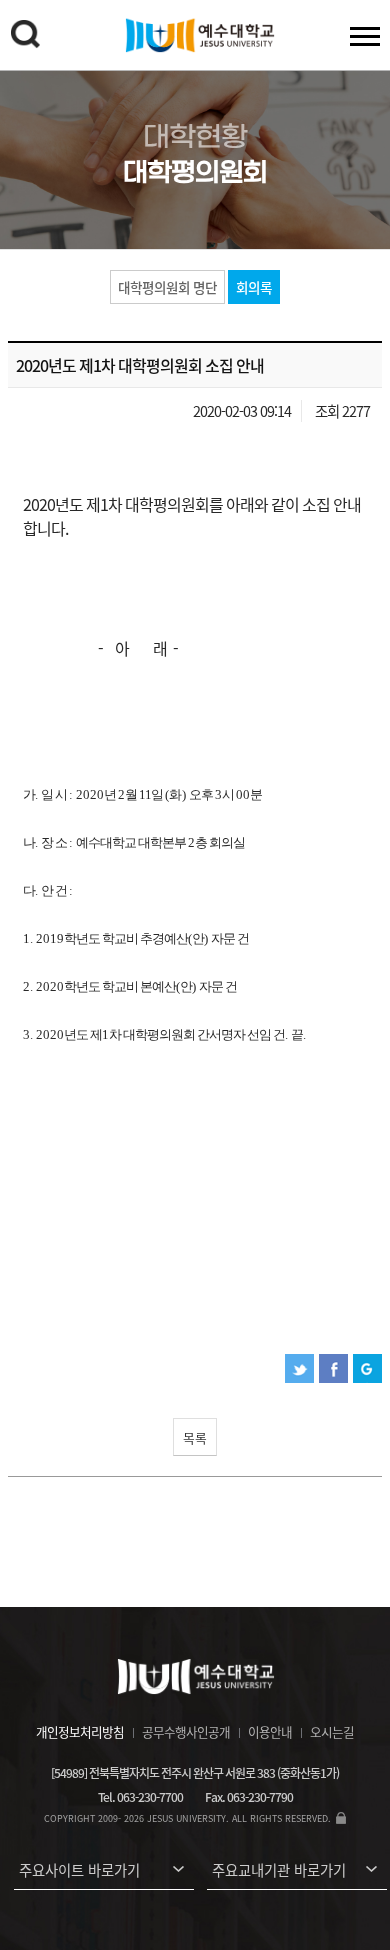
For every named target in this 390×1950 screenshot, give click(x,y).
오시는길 (332, 1731)
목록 (195, 1437)
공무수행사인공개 (186, 1731)
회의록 (254, 287)
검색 (25, 34)
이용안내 (270, 1731)
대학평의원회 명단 (167, 287)
